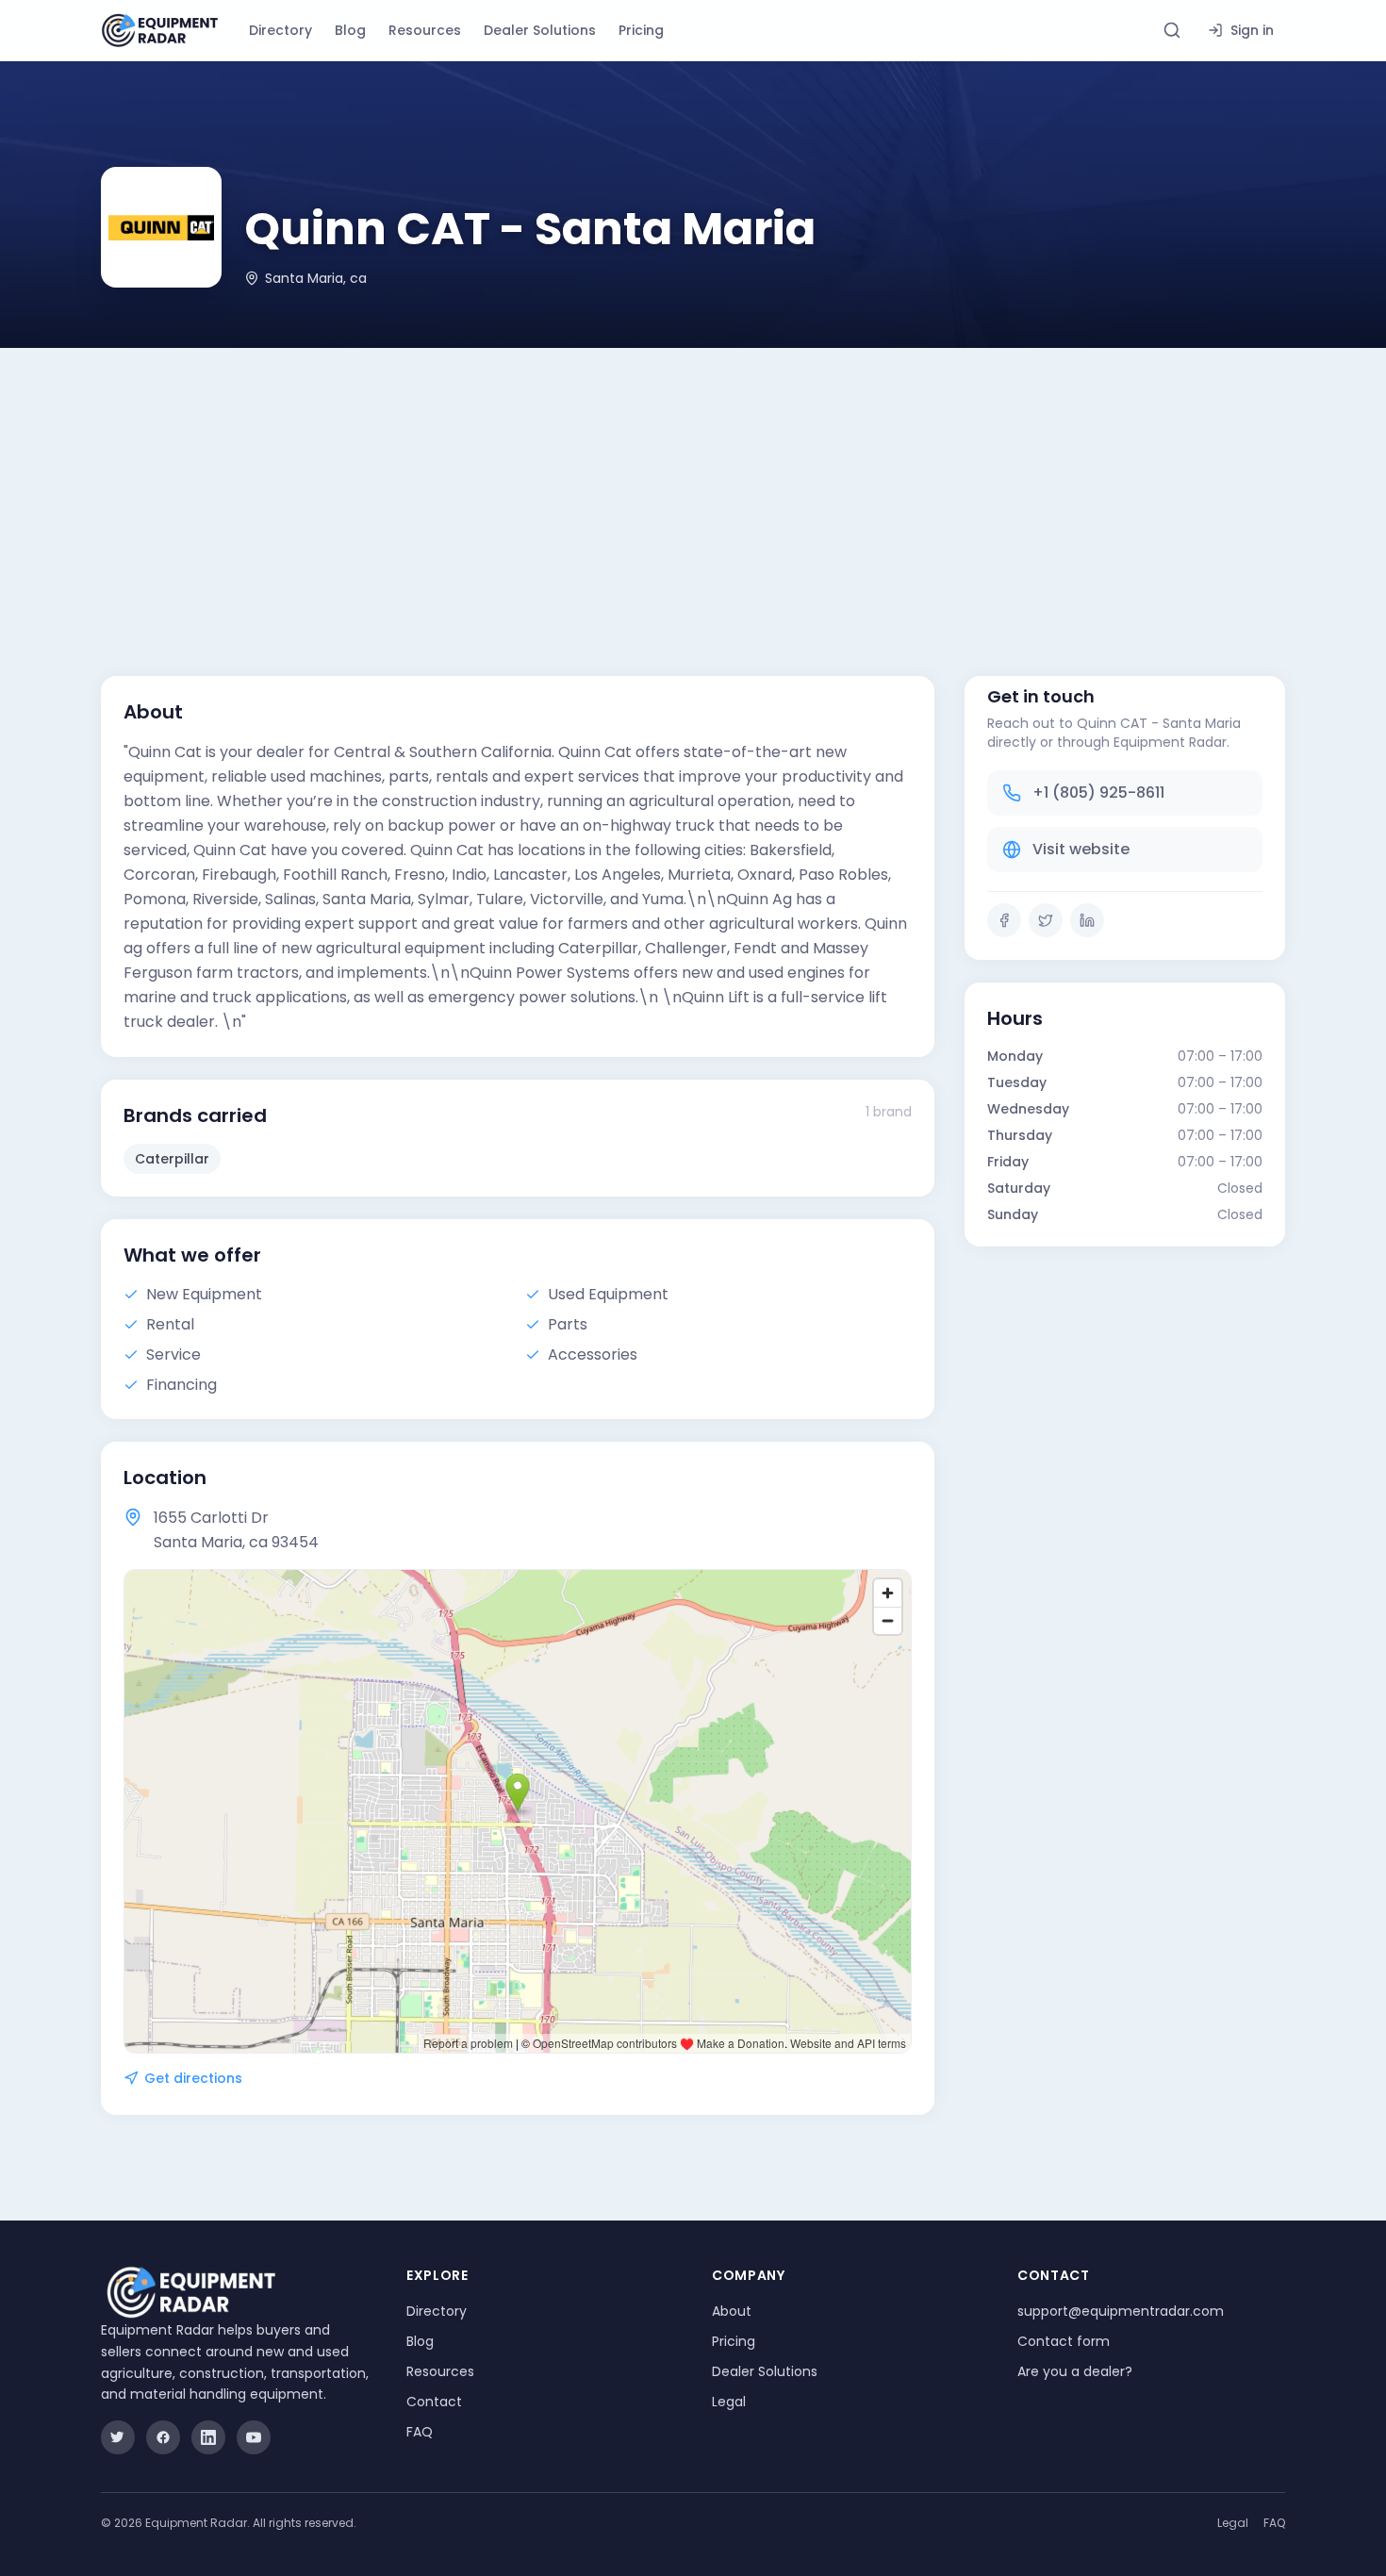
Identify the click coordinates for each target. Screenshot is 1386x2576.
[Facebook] (1004, 920)
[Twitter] (1046, 920)
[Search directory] (1172, 30)
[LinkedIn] (1087, 920)
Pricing (641, 30)
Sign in (1252, 30)
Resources (425, 30)
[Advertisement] (693, 489)
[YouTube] (254, 2437)
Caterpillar (172, 1159)
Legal (729, 2402)
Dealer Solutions (540, 30)
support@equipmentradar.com (1121, 2311)
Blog (350, 30)
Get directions (193, 2078)
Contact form (1064, 2341)
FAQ (420, 2432)
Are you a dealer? (1075, 2371)
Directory (280, 30)
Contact (434, 2402)
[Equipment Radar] (160, 31)
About (732, 2311)
